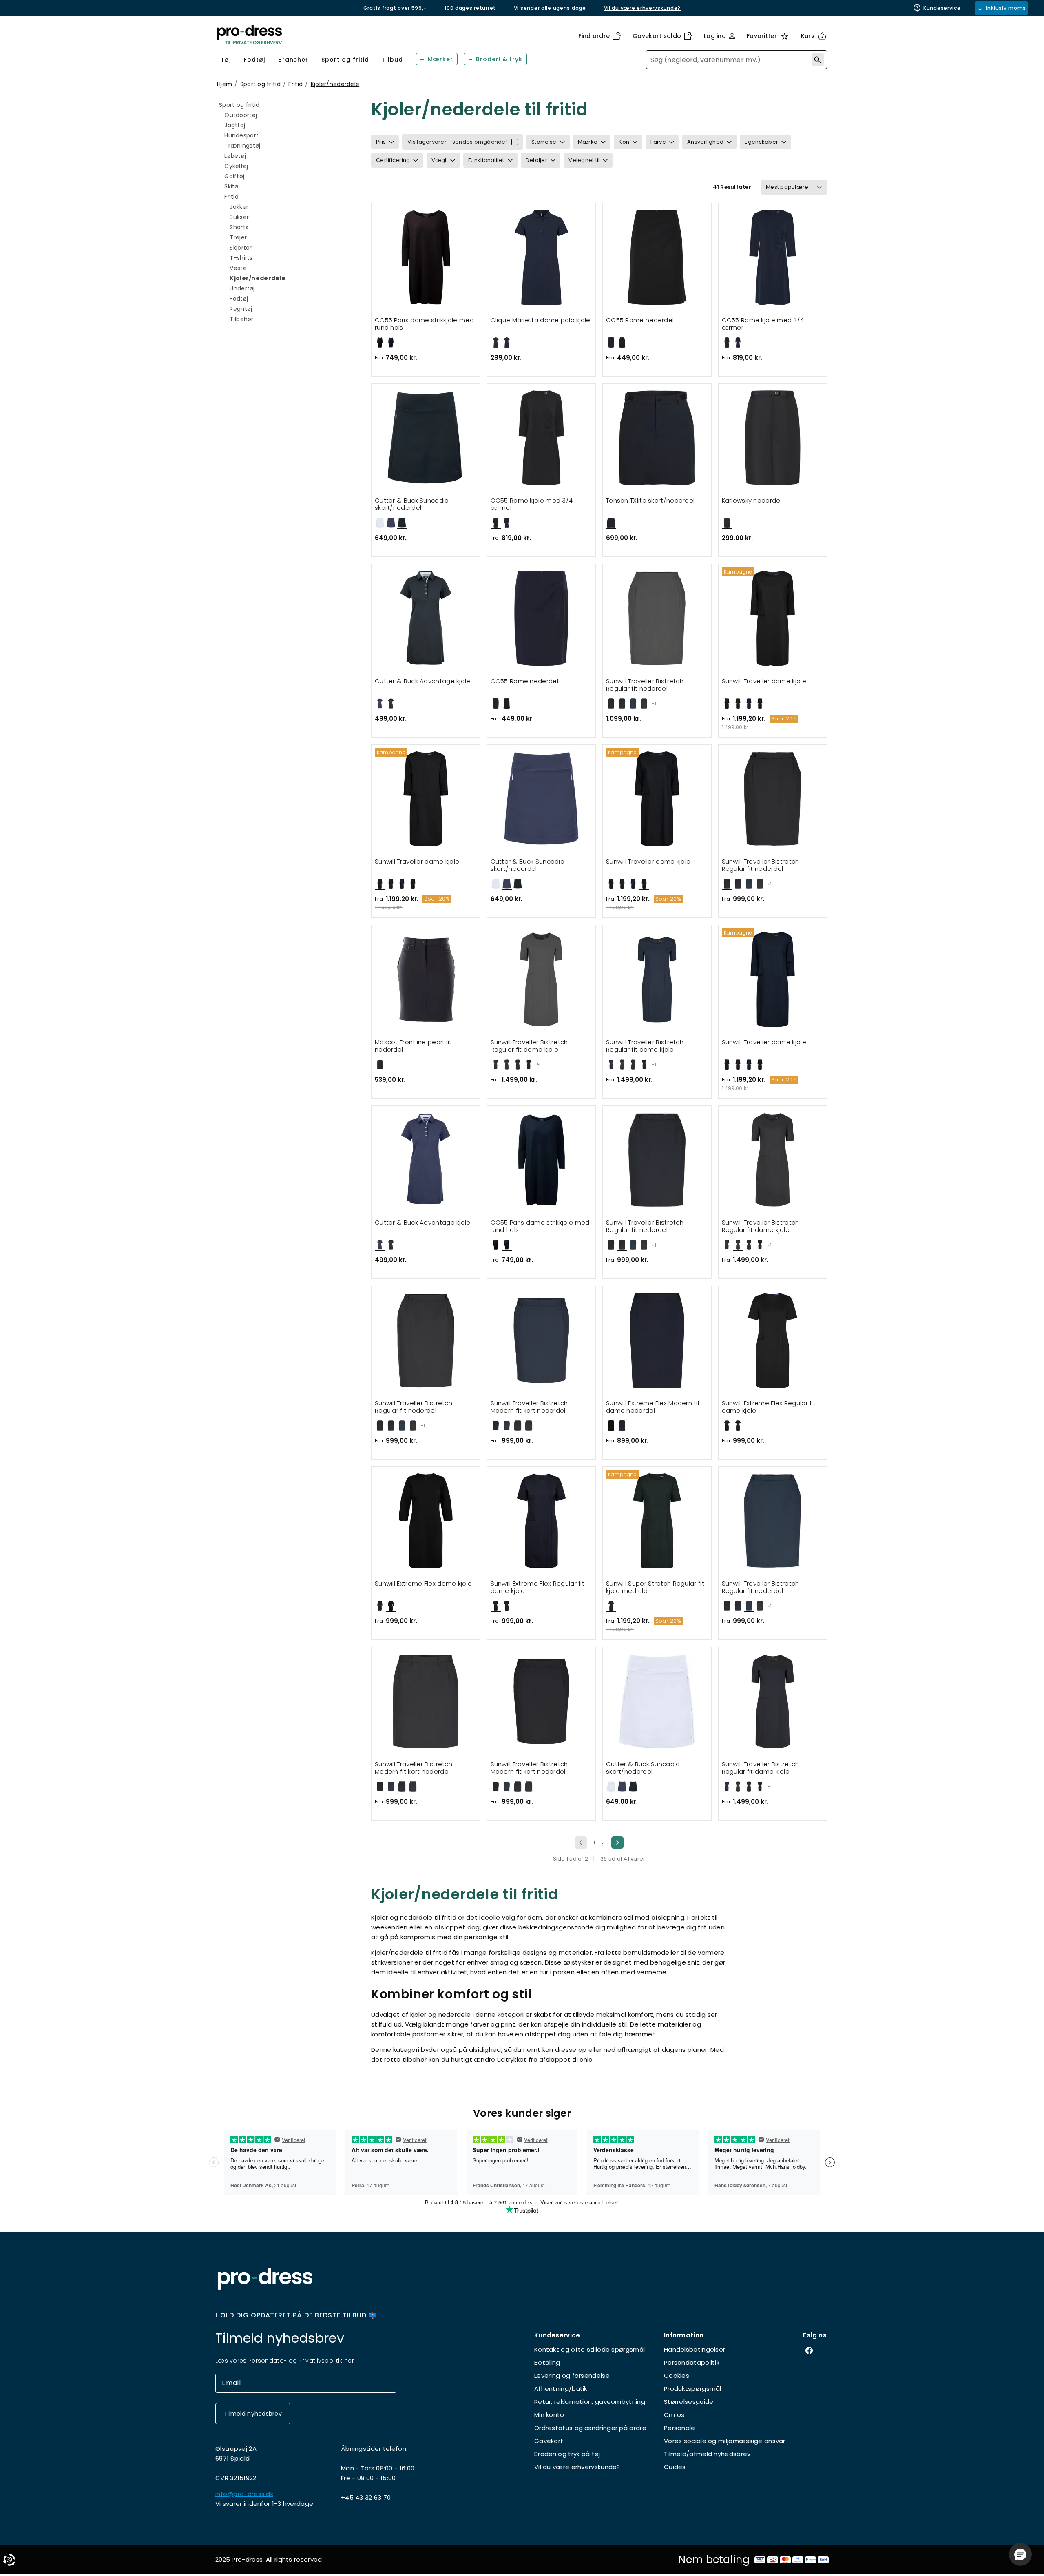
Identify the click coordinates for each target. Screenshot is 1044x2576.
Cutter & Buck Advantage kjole (423, 681)
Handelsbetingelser (695, 2349)
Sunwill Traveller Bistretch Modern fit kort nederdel (529, 1407)
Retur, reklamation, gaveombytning (590, 2402)
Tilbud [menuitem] (393, 60)
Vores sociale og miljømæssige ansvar (725, 2441)
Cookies (677, 2376)
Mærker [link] (441, 59)
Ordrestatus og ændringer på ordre (590, 2428)
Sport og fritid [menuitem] (345, 60)
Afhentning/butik (561, 2389)
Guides (675, 2467)
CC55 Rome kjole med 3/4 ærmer (763, 324)
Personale (680, 2428)
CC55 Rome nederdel (640, 320)
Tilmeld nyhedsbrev (253, 2414)
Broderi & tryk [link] (499, 59)
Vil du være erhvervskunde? (577, 2467)
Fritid (295, 84)
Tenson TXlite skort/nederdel (650, 501)
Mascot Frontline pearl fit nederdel (413, 1046)
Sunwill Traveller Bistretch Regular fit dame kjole (529, 1046)
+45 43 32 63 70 (366, 2497)
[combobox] (737, 60)
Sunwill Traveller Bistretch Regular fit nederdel (645, 685)
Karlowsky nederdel (752, 501)
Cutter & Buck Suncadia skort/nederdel (412, 504)
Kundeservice (942, 8)
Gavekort (549, 2441)
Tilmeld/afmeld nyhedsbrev (707, 2454)
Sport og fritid (260, 84)
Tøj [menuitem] (226, 60)
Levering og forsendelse (572, 2376)
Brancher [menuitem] (293, 60)
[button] (1020, 2554)
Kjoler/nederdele (335, 84)
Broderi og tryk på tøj (567, 2454)
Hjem (225, 84)
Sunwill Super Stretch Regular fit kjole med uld (655, 1587)
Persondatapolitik (692, 2362)
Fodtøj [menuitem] (254, 60)
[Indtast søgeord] (818, 60)
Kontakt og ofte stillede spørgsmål (589, 2349)
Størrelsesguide (689, 2402)
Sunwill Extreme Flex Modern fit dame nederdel (653, 1407)
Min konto (549, 2415)
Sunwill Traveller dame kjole (764, 681)
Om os (674, 2415)
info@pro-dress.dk (244, 2494)
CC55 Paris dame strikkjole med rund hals (424, 324)
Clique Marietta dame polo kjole (541, 320)
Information (684, 2335)
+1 (654, 703)
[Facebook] (815, 2350)
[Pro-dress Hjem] (250, 35)
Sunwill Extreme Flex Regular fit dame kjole (769, 1407)
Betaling (547, 2362)
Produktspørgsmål (693, 2389)
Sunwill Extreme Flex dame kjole (423, 1584)
